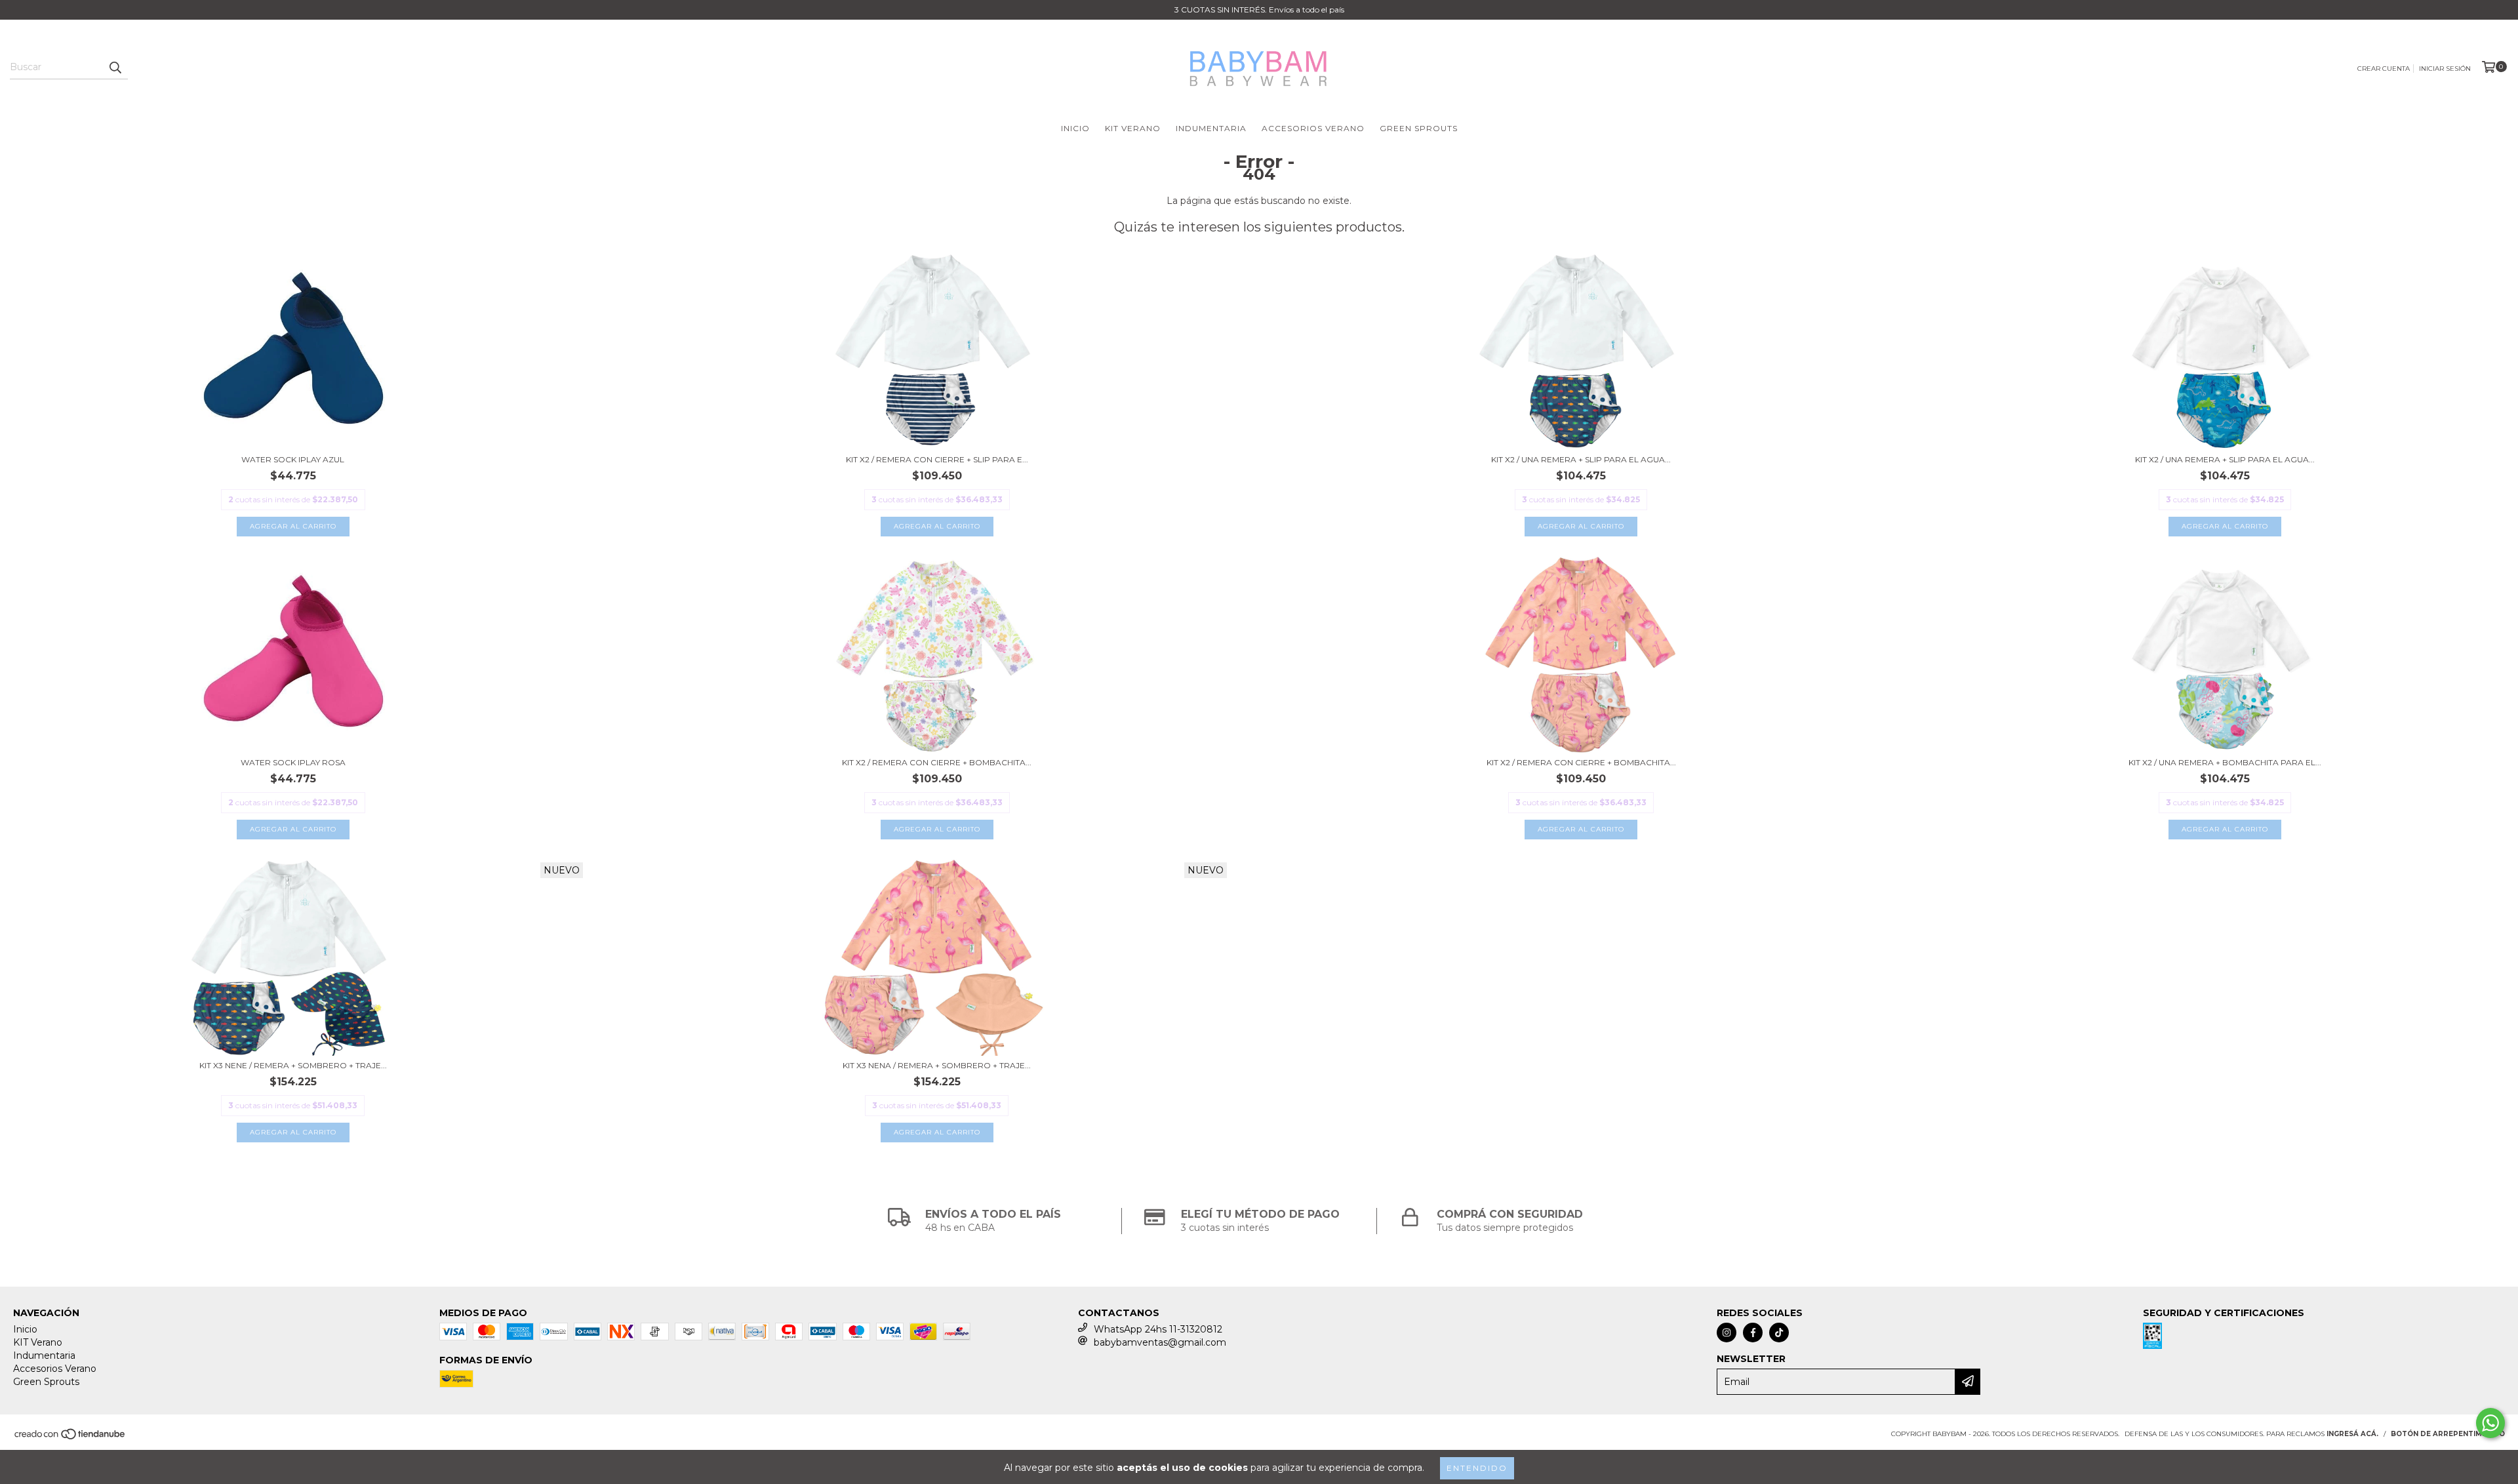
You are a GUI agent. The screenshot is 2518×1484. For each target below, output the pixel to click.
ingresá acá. (2352, 1434)
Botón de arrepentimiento (2448, 1434)
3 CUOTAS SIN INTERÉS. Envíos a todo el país (1259, 10)
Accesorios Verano (1313, 128)
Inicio (1075, 128)
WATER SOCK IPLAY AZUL (293, 459)
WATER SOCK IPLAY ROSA (293, 762)
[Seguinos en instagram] (1727, 1333)
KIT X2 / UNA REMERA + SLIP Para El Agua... (1581, 459)
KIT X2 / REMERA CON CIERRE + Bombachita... (937, 762)
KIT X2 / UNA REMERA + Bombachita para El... (2225, 762)
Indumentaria (1211, 128)
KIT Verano (1133, 128)
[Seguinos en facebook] (1753, 1333)
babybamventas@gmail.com (1160, 1342)
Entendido (1477, 1468)
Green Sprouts (1419, 128)
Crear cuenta (2384, 69)
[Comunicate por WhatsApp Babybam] (2490, 1423)
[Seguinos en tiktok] (1779, 1333)
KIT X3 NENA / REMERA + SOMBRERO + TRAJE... (937, 1065)
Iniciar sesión (2445, 69)
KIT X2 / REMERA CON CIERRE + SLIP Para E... (937, 459)
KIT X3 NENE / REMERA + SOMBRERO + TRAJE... (293, 1065)
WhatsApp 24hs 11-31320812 (1158, 1329)
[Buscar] (115, 68)
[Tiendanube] (70, 1438)
